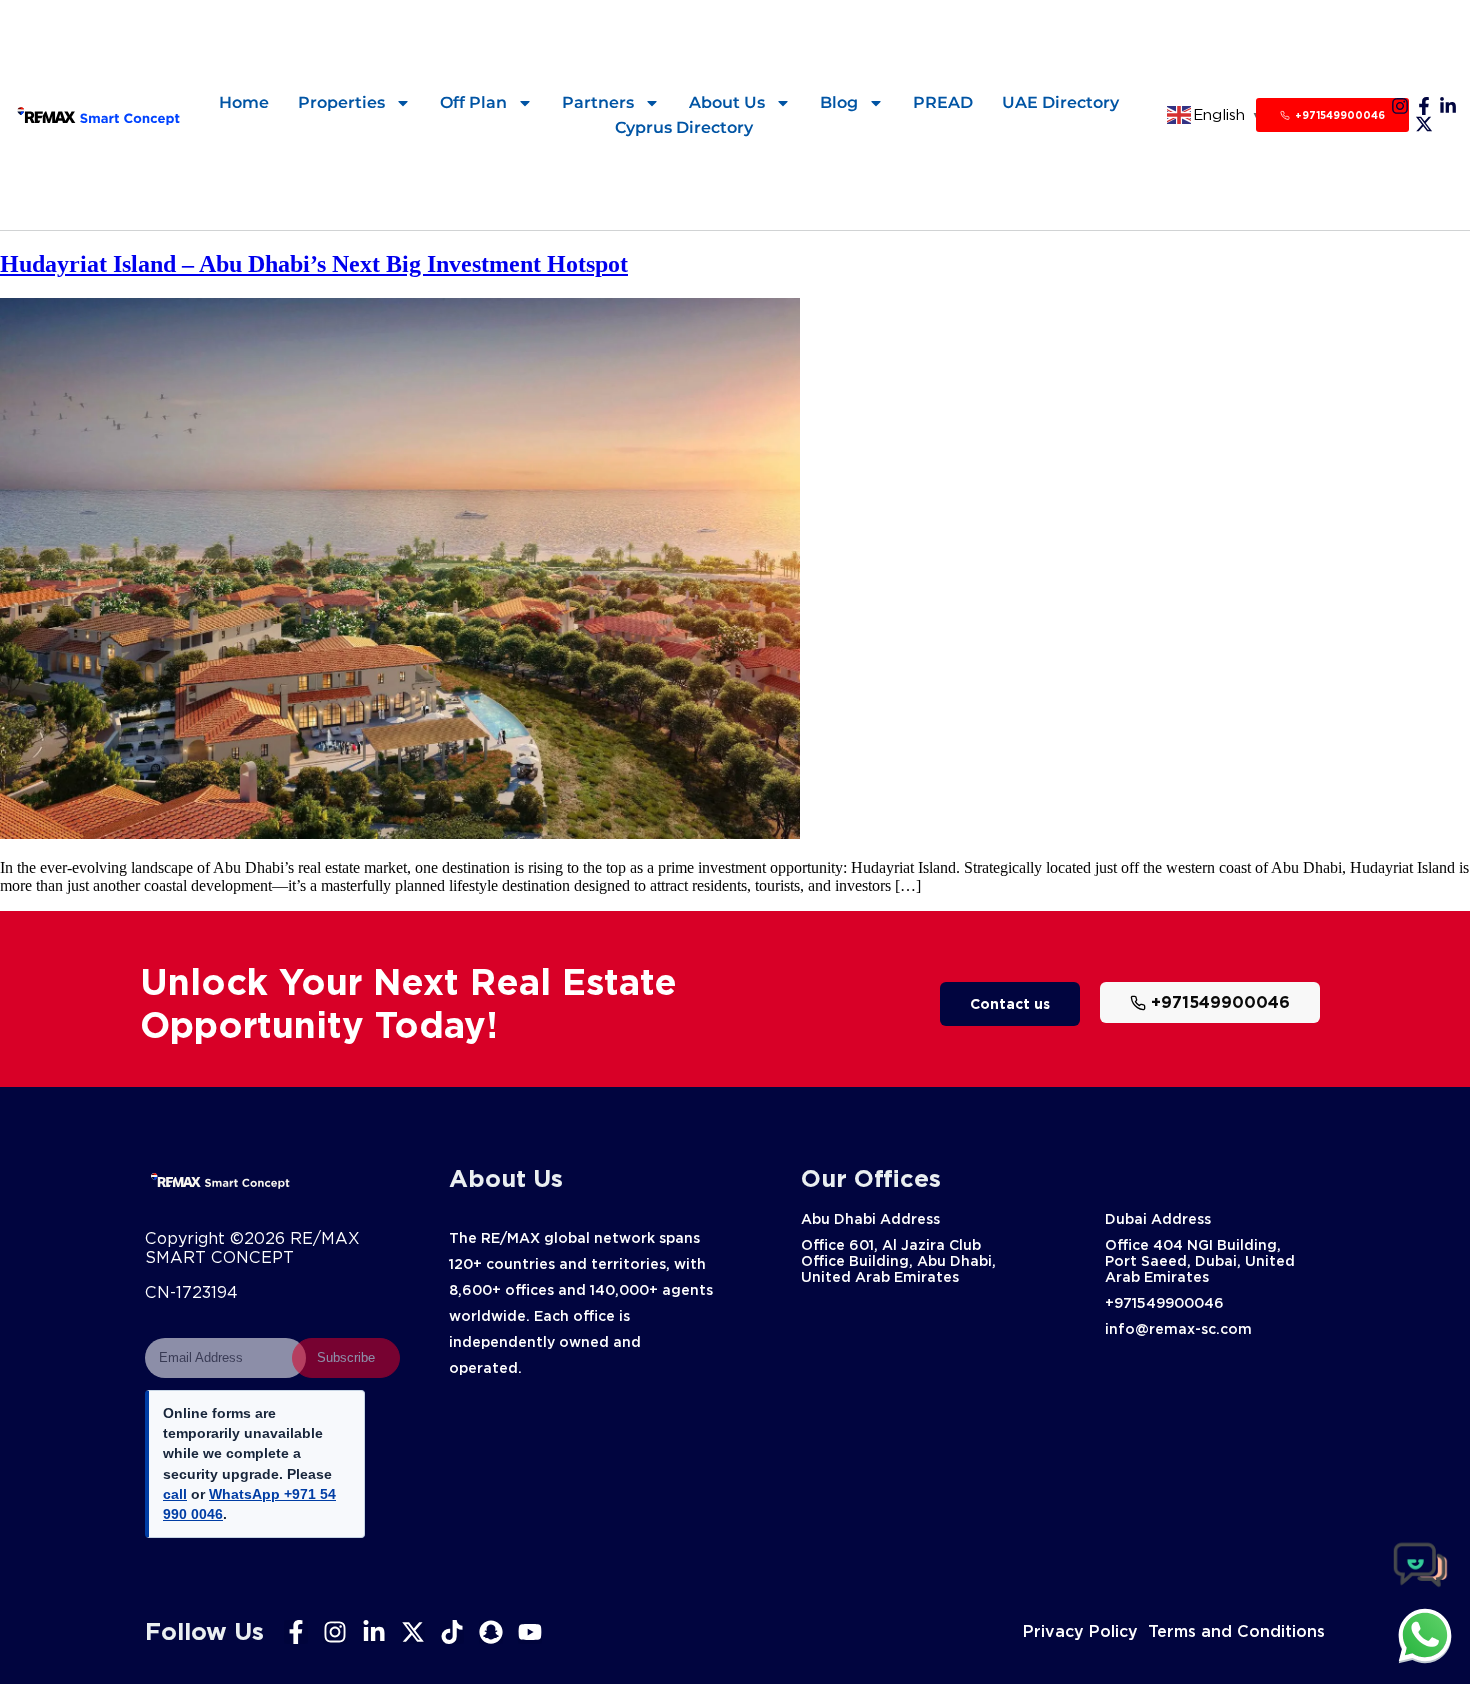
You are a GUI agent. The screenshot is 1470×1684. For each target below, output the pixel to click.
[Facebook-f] (1424, 106)
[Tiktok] (452, 1632)
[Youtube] (530, 1632)
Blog (839, 102)
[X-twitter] (1424, 124)
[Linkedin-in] (1448, 106)
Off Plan (473, 102)
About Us (727, 102)
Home (244, 102)
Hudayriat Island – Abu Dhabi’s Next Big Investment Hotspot (314, 264)
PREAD (943, 102)
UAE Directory (1060, 102)
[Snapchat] (491, 1632)
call (175, 1494)
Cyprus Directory (684, 127)
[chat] (1425, 1635)
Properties (341, 102)
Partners (598, 102)
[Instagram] (1400, 106)
